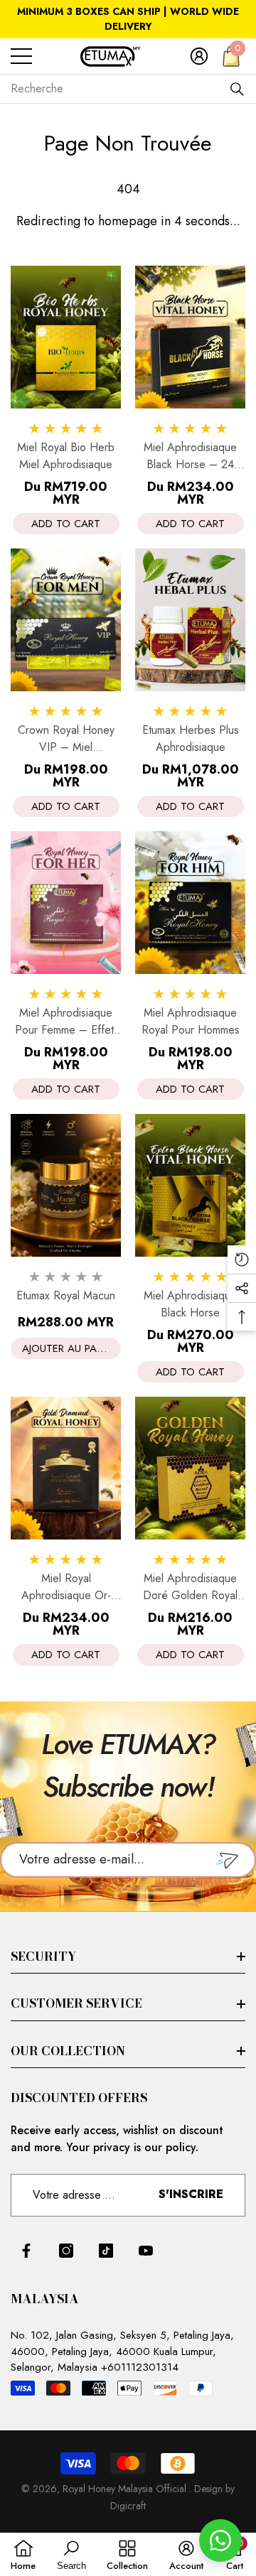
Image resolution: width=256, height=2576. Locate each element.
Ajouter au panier (70, 1348)
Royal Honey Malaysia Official (126, 2489)
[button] (199, 56)
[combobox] (120, 89)
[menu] (21, 56)
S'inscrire (191, 2194)
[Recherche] (237, 89)
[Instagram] (66, 2251)
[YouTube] (146, 2251)
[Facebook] (26, 2251)
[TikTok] (106, 2251)
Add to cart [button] (66, 524)
